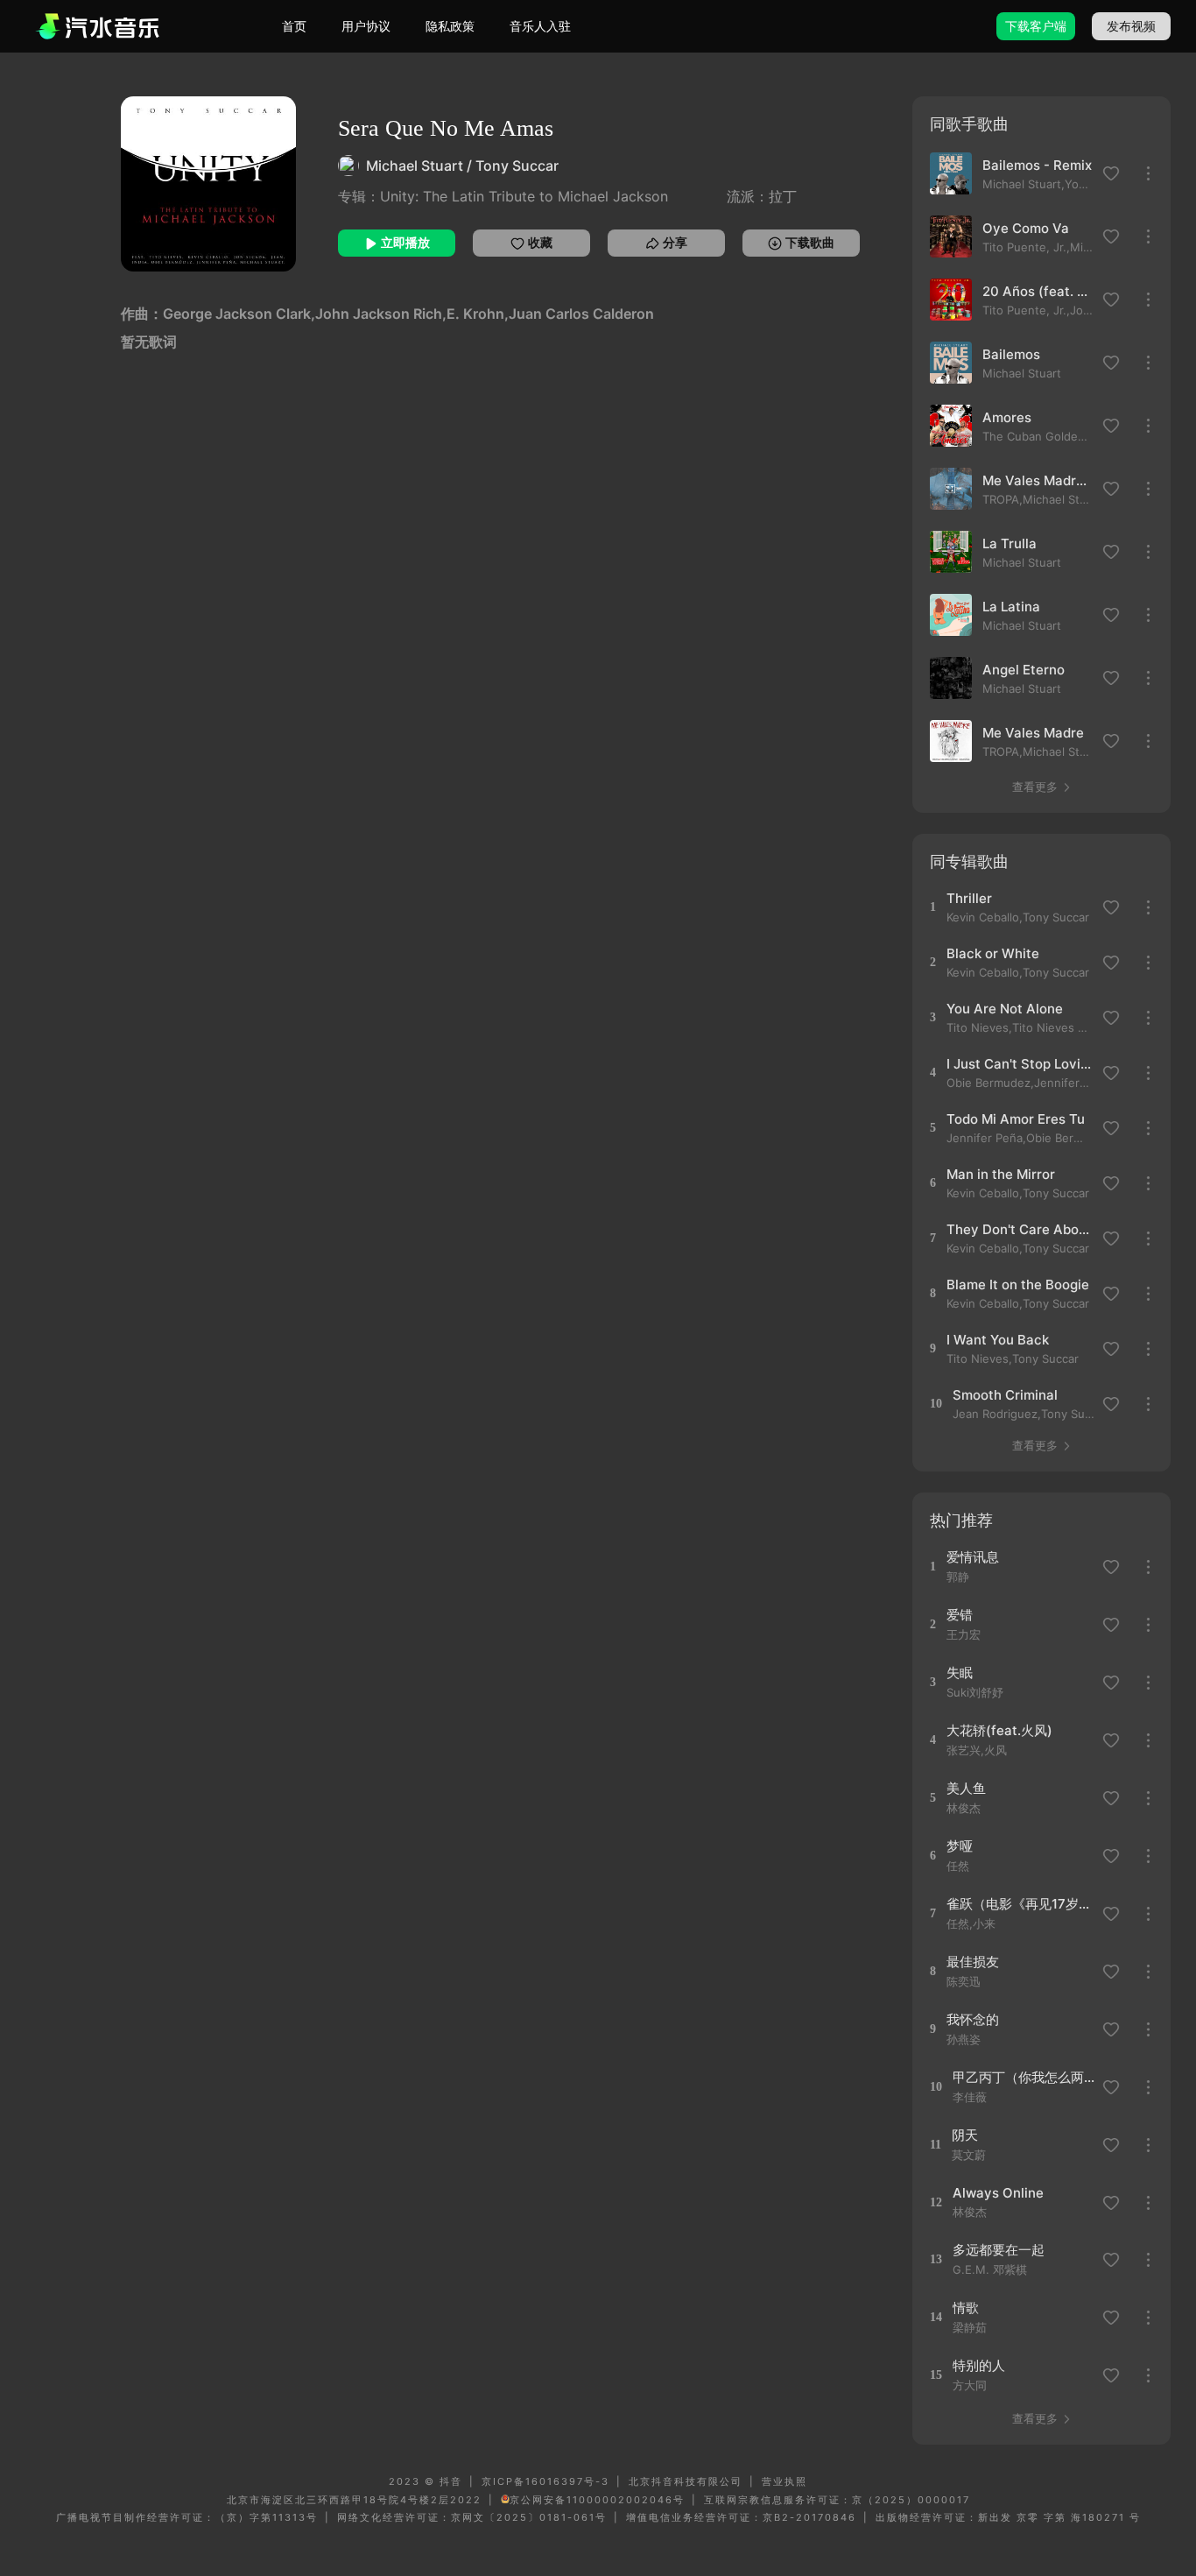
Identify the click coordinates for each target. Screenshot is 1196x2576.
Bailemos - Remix (1037, 165)
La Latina (1011, 607)
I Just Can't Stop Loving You (1019, 1064)
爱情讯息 (973, 1557)
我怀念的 (973, 2019)
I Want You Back (998, 1340)
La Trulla (1010, 543)
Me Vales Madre (1033, 733)
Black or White (993, 953)
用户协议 (366, 26)
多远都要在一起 (999, 2250)
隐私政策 (450, 26)
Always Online (998, 2193)
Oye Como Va (1026, 228)
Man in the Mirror (1001, 1174)
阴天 (965, 2135)
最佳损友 (973, 1962)
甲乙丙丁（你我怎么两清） (1025, 2077)
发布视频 (1131, 26)
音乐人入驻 (540, 26)
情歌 (966, 2308)
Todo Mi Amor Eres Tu (1016, 1119)
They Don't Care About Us (1019, 1229)
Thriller (969, 898)
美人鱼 (966, 1788)
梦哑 (960, 1846)
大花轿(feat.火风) (999, 1730)
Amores (1007, 417)
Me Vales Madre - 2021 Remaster (1038, 480)
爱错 (960, 1615)
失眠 (960, 1673)
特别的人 (979, 2365)
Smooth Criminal (1005, 1395)
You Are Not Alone (1005, 1009)
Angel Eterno (1024, 670)
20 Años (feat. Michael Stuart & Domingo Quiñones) (1038, 291)
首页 (294, 26)
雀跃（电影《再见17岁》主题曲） (1019, 1904)
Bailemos (1011, 354)
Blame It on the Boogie (1018, 1284)
